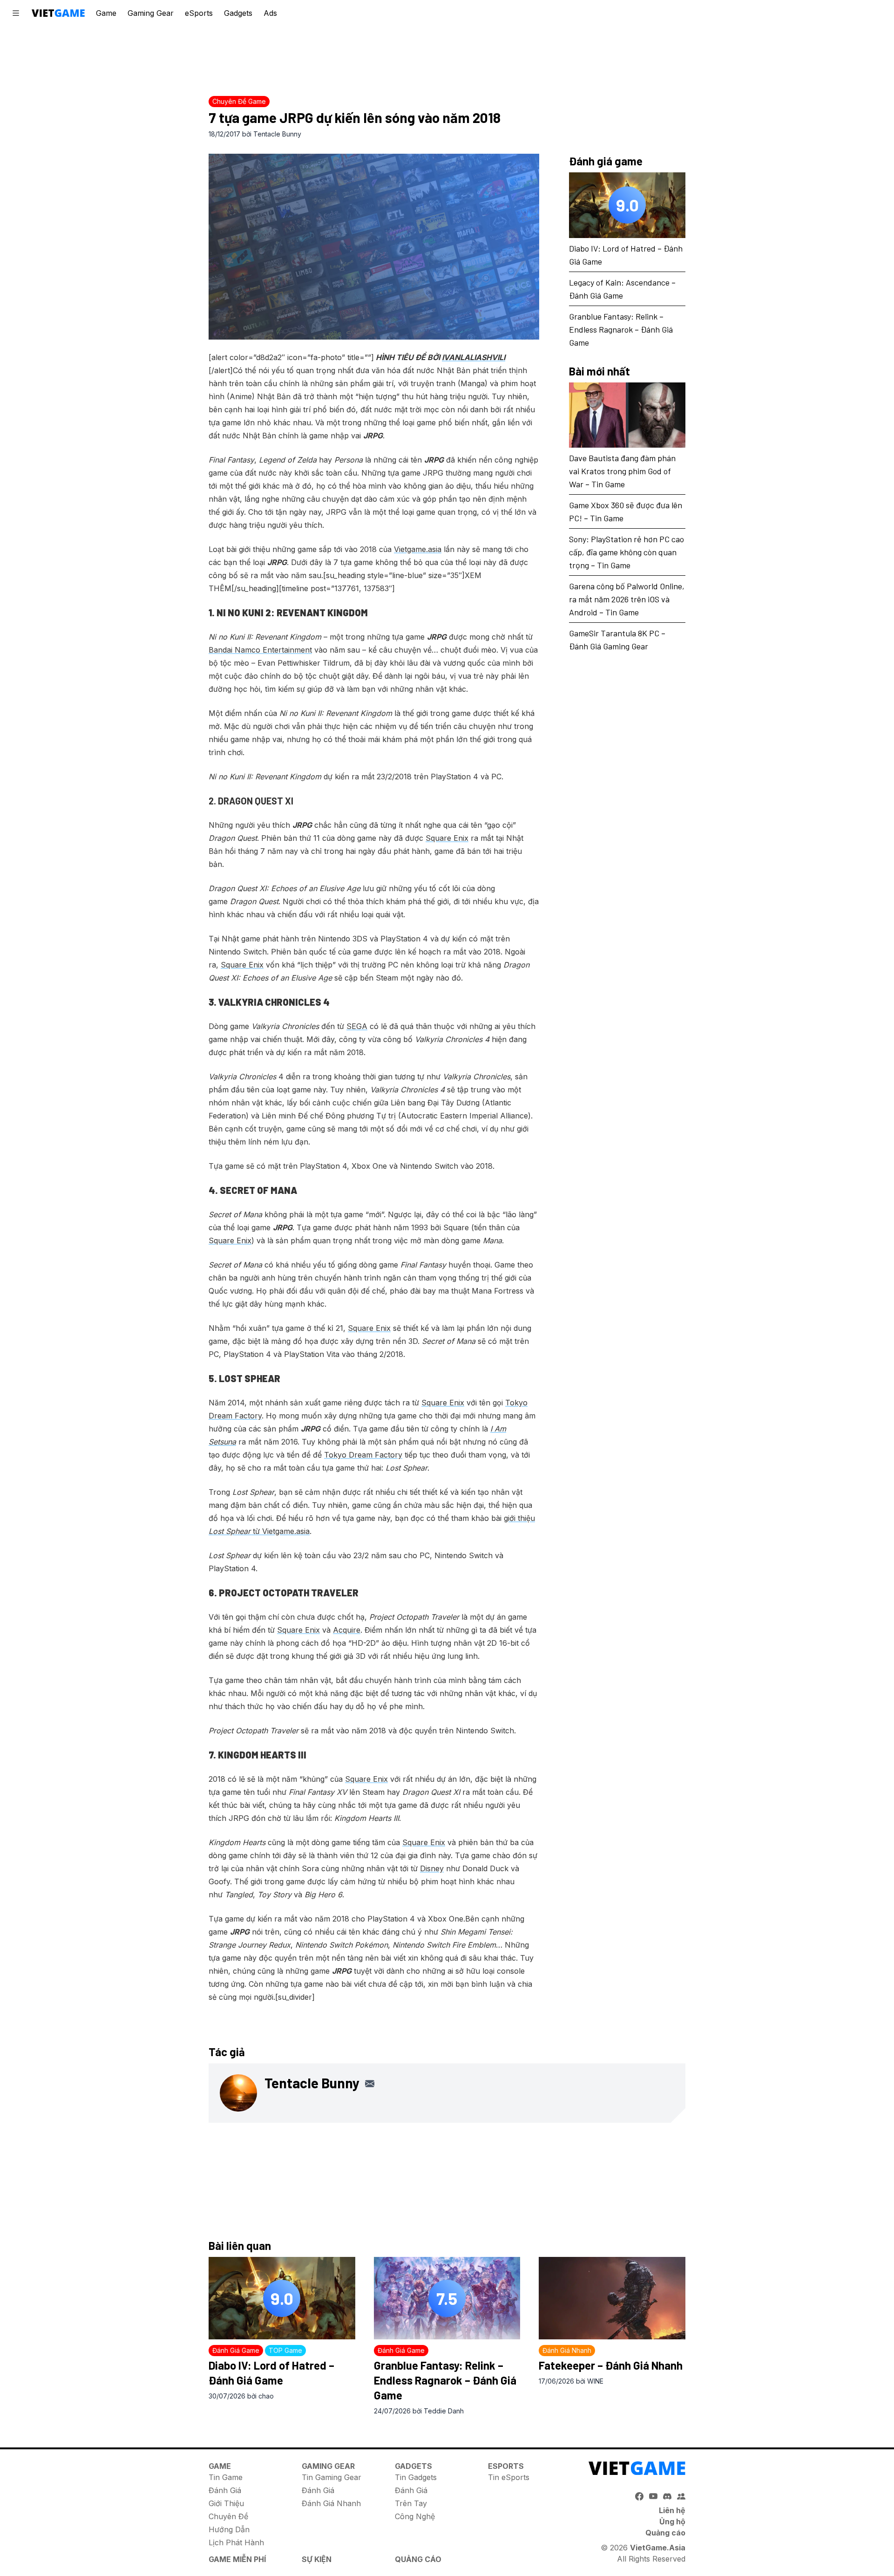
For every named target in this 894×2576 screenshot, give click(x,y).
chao (266, 2396)
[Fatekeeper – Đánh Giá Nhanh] (612, 2298)
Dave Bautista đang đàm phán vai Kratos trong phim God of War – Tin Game (622, 471)
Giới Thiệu (226, 2503)
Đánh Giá (225, 2490)
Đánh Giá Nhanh (331, 2503)
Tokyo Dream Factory (363, 1455)
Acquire (347, 1630)
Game (106, 13)
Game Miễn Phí (237, 2559)
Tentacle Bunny (277, 134)
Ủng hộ (672, 2521)
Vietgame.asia (418, 549)
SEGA (357, 1026)
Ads (270, 13)
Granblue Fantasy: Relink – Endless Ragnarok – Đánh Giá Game (621, 329)
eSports (199, 13)
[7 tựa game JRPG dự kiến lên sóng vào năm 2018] (374, 247)
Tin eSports (509, 2477)
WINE (595, 2381)
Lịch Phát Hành (236, 2542)
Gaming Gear (151, 13)
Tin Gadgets (416, 2477)
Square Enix (447, 838)
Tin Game (226, 2477)
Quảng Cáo (418, 2559)
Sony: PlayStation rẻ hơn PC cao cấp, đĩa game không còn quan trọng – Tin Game (626, 552)
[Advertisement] (447, 58)
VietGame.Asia (658, 2548)
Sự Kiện (317, 2559)
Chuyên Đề (228, 2516)
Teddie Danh (444, 2411)
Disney (432, 1868)
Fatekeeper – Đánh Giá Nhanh (611, 2365)
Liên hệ (672, 2510)
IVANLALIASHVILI (474, 357)
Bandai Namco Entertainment (260, 650)
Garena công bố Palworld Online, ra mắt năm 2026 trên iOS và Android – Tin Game (627, 599)
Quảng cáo (665, 2533)
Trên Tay (411, 2503)
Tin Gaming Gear (332, 2477)
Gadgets (238, 13)
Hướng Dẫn (229, 2529)
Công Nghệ (415, 2516)
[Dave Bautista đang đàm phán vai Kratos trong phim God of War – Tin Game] (627, 415)
